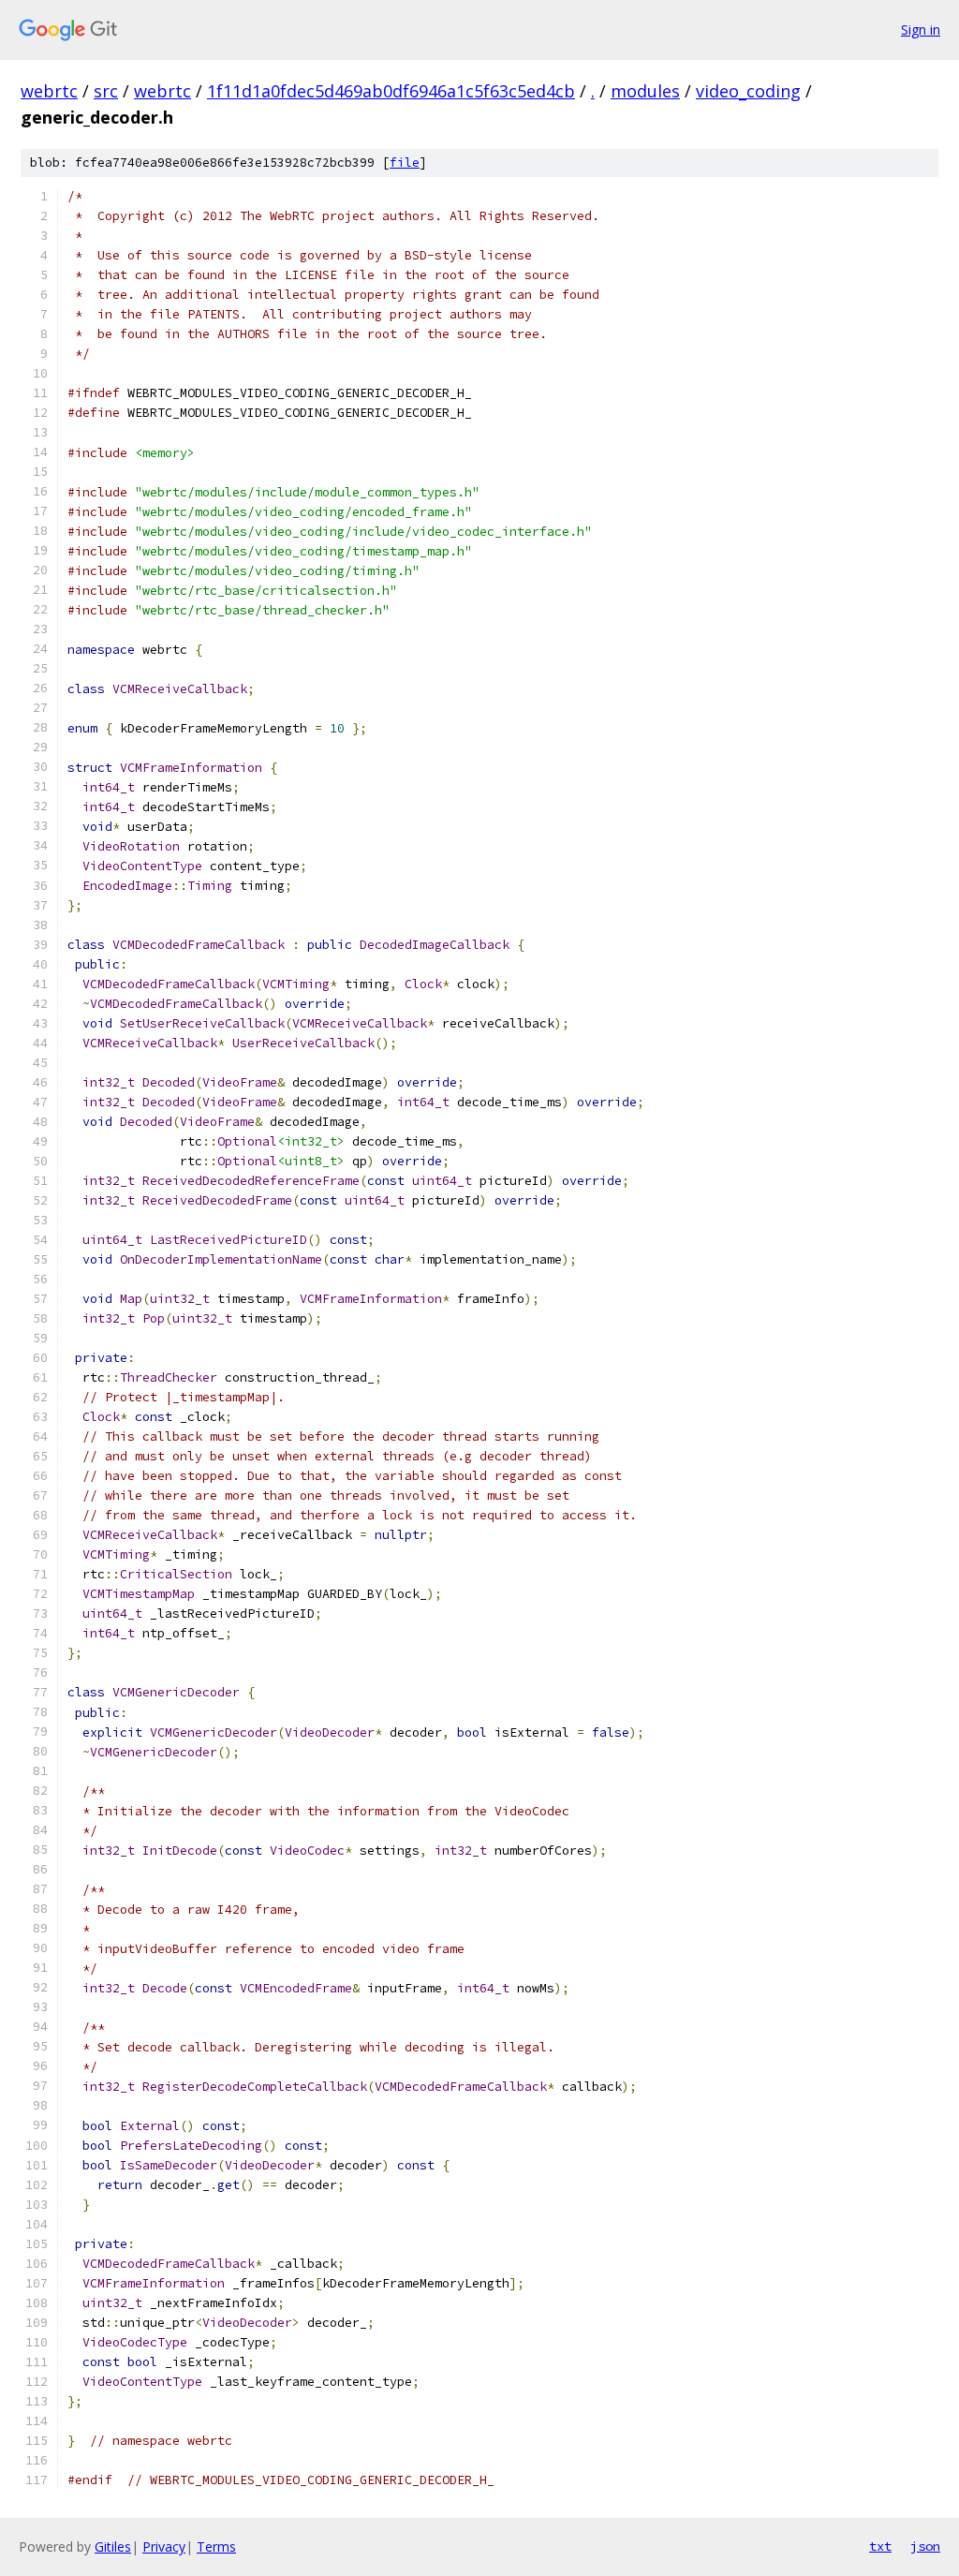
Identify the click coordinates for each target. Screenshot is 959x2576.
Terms (216, 2546)
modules (645, 91)
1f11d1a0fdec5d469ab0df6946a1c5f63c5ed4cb (391, 91)
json (925, 2546)
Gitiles (113, 2546)
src (106, 91)
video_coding (748, 91)
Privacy (164, 2546)
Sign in (921, 30)
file (405, 163)
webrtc (49, 91)
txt (880, 2546)
